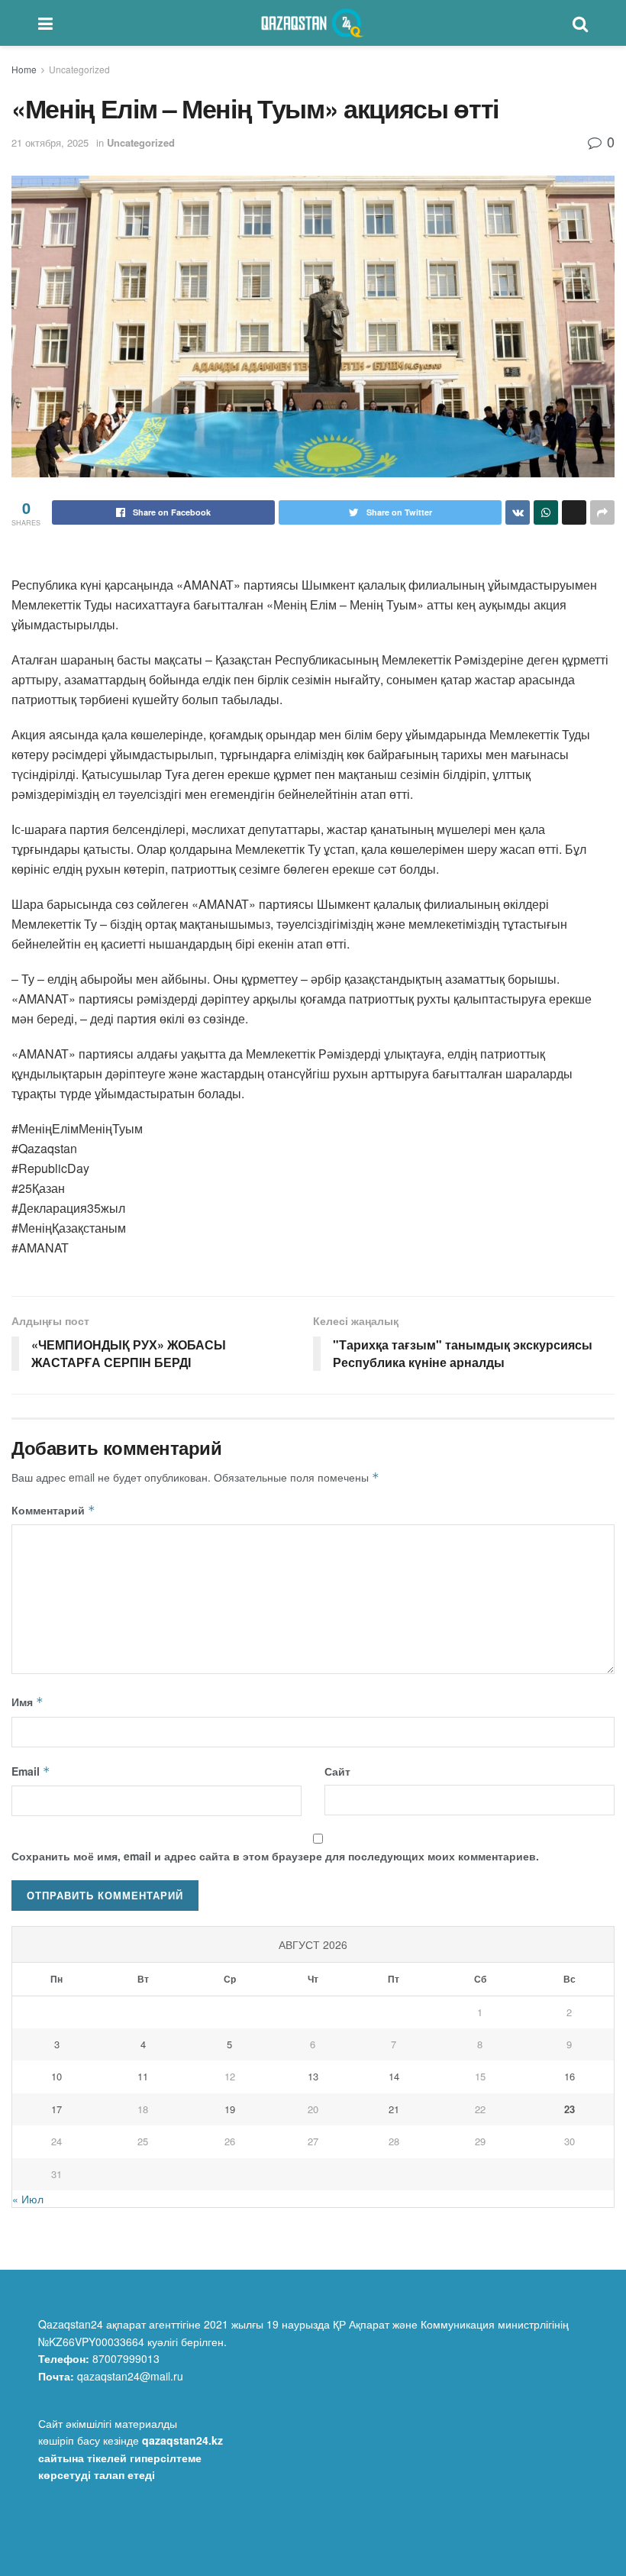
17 (56, 2109)
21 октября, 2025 (50, 142)
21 (394, 2109)
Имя (27, 1702)
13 (313, 2076)
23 (570, 2109)
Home (24, 69)
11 (143, 2076)
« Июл (28, 2199)
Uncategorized (79, 69)
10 (56, 2076)
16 (570, 2076)
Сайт (337, 1771)
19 (230, 2109)
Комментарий (53, 1510)
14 (394, 2076)
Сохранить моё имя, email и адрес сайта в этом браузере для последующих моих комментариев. (275, 1856)
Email (31, 1771)
